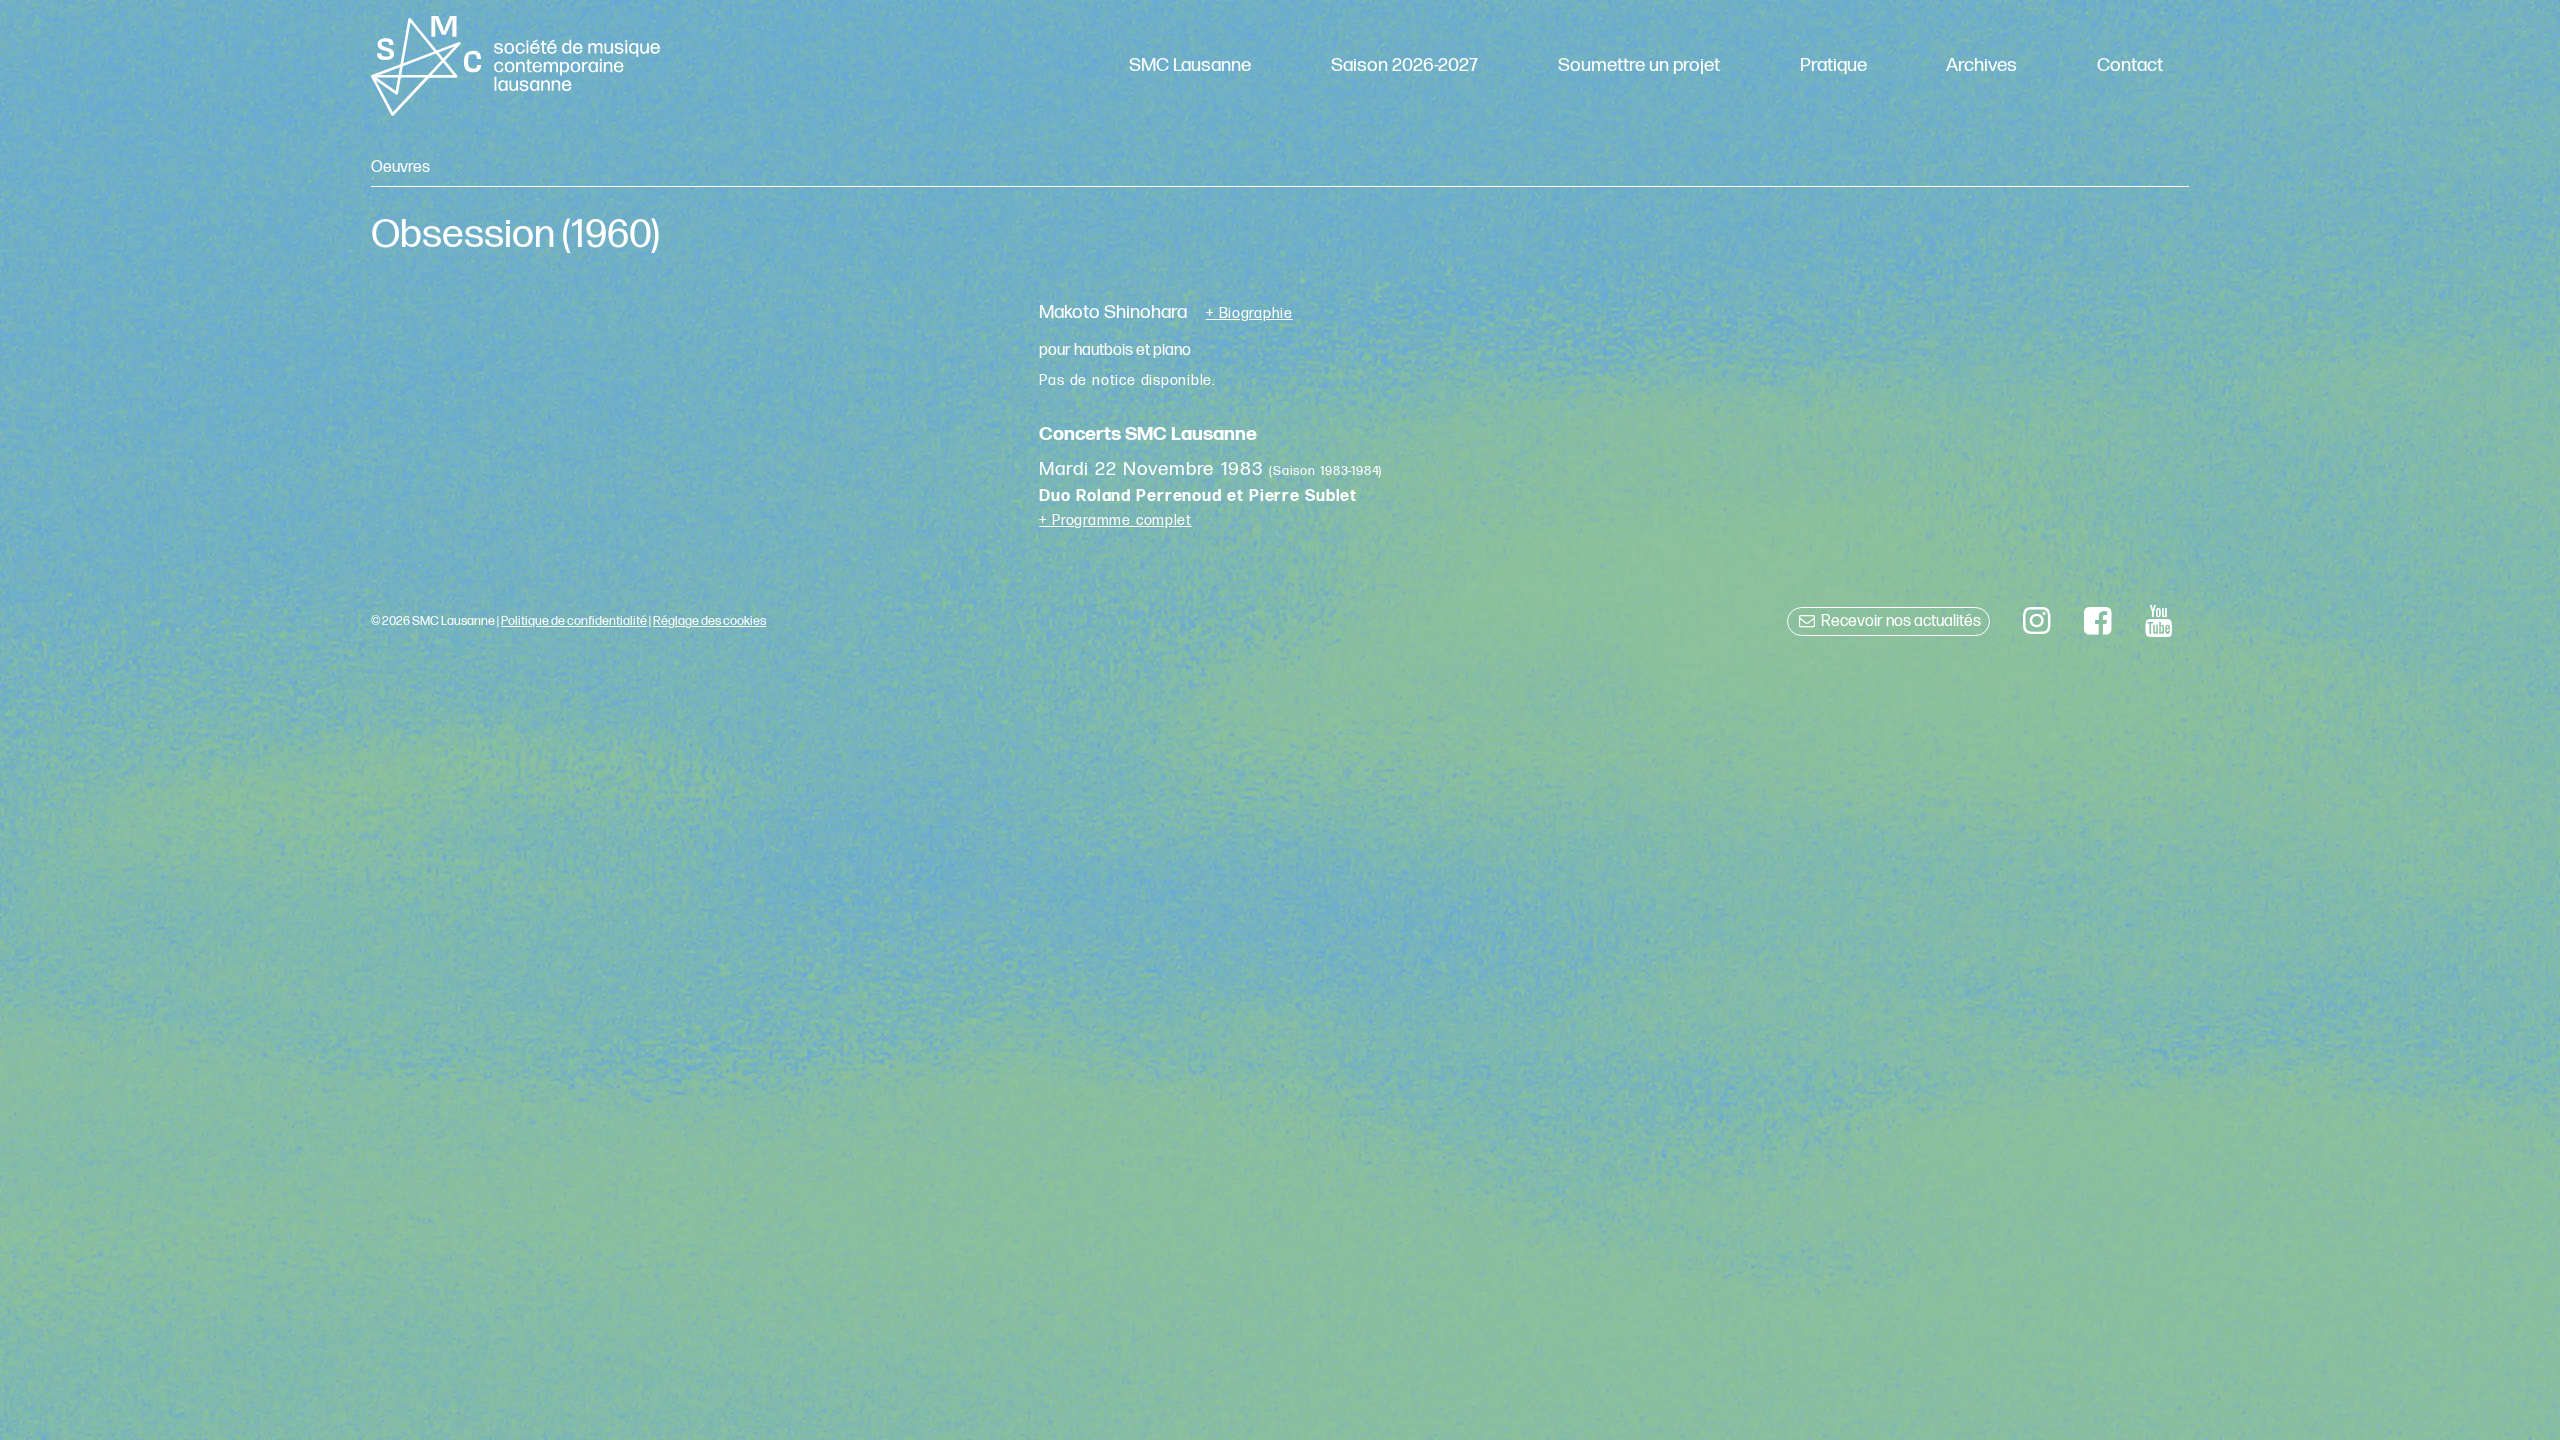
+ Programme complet (1115, 520)
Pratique (1833, 65)
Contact (2130, 65)
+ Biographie (1249, 314)
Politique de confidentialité (574, 621)
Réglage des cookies (709, 621)
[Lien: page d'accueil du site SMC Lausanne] (515, 66)
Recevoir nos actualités (1899, 621)
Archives (1981, 65)
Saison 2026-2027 (1404, 65)
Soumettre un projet (1639, 65)
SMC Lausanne (1190, 65)
